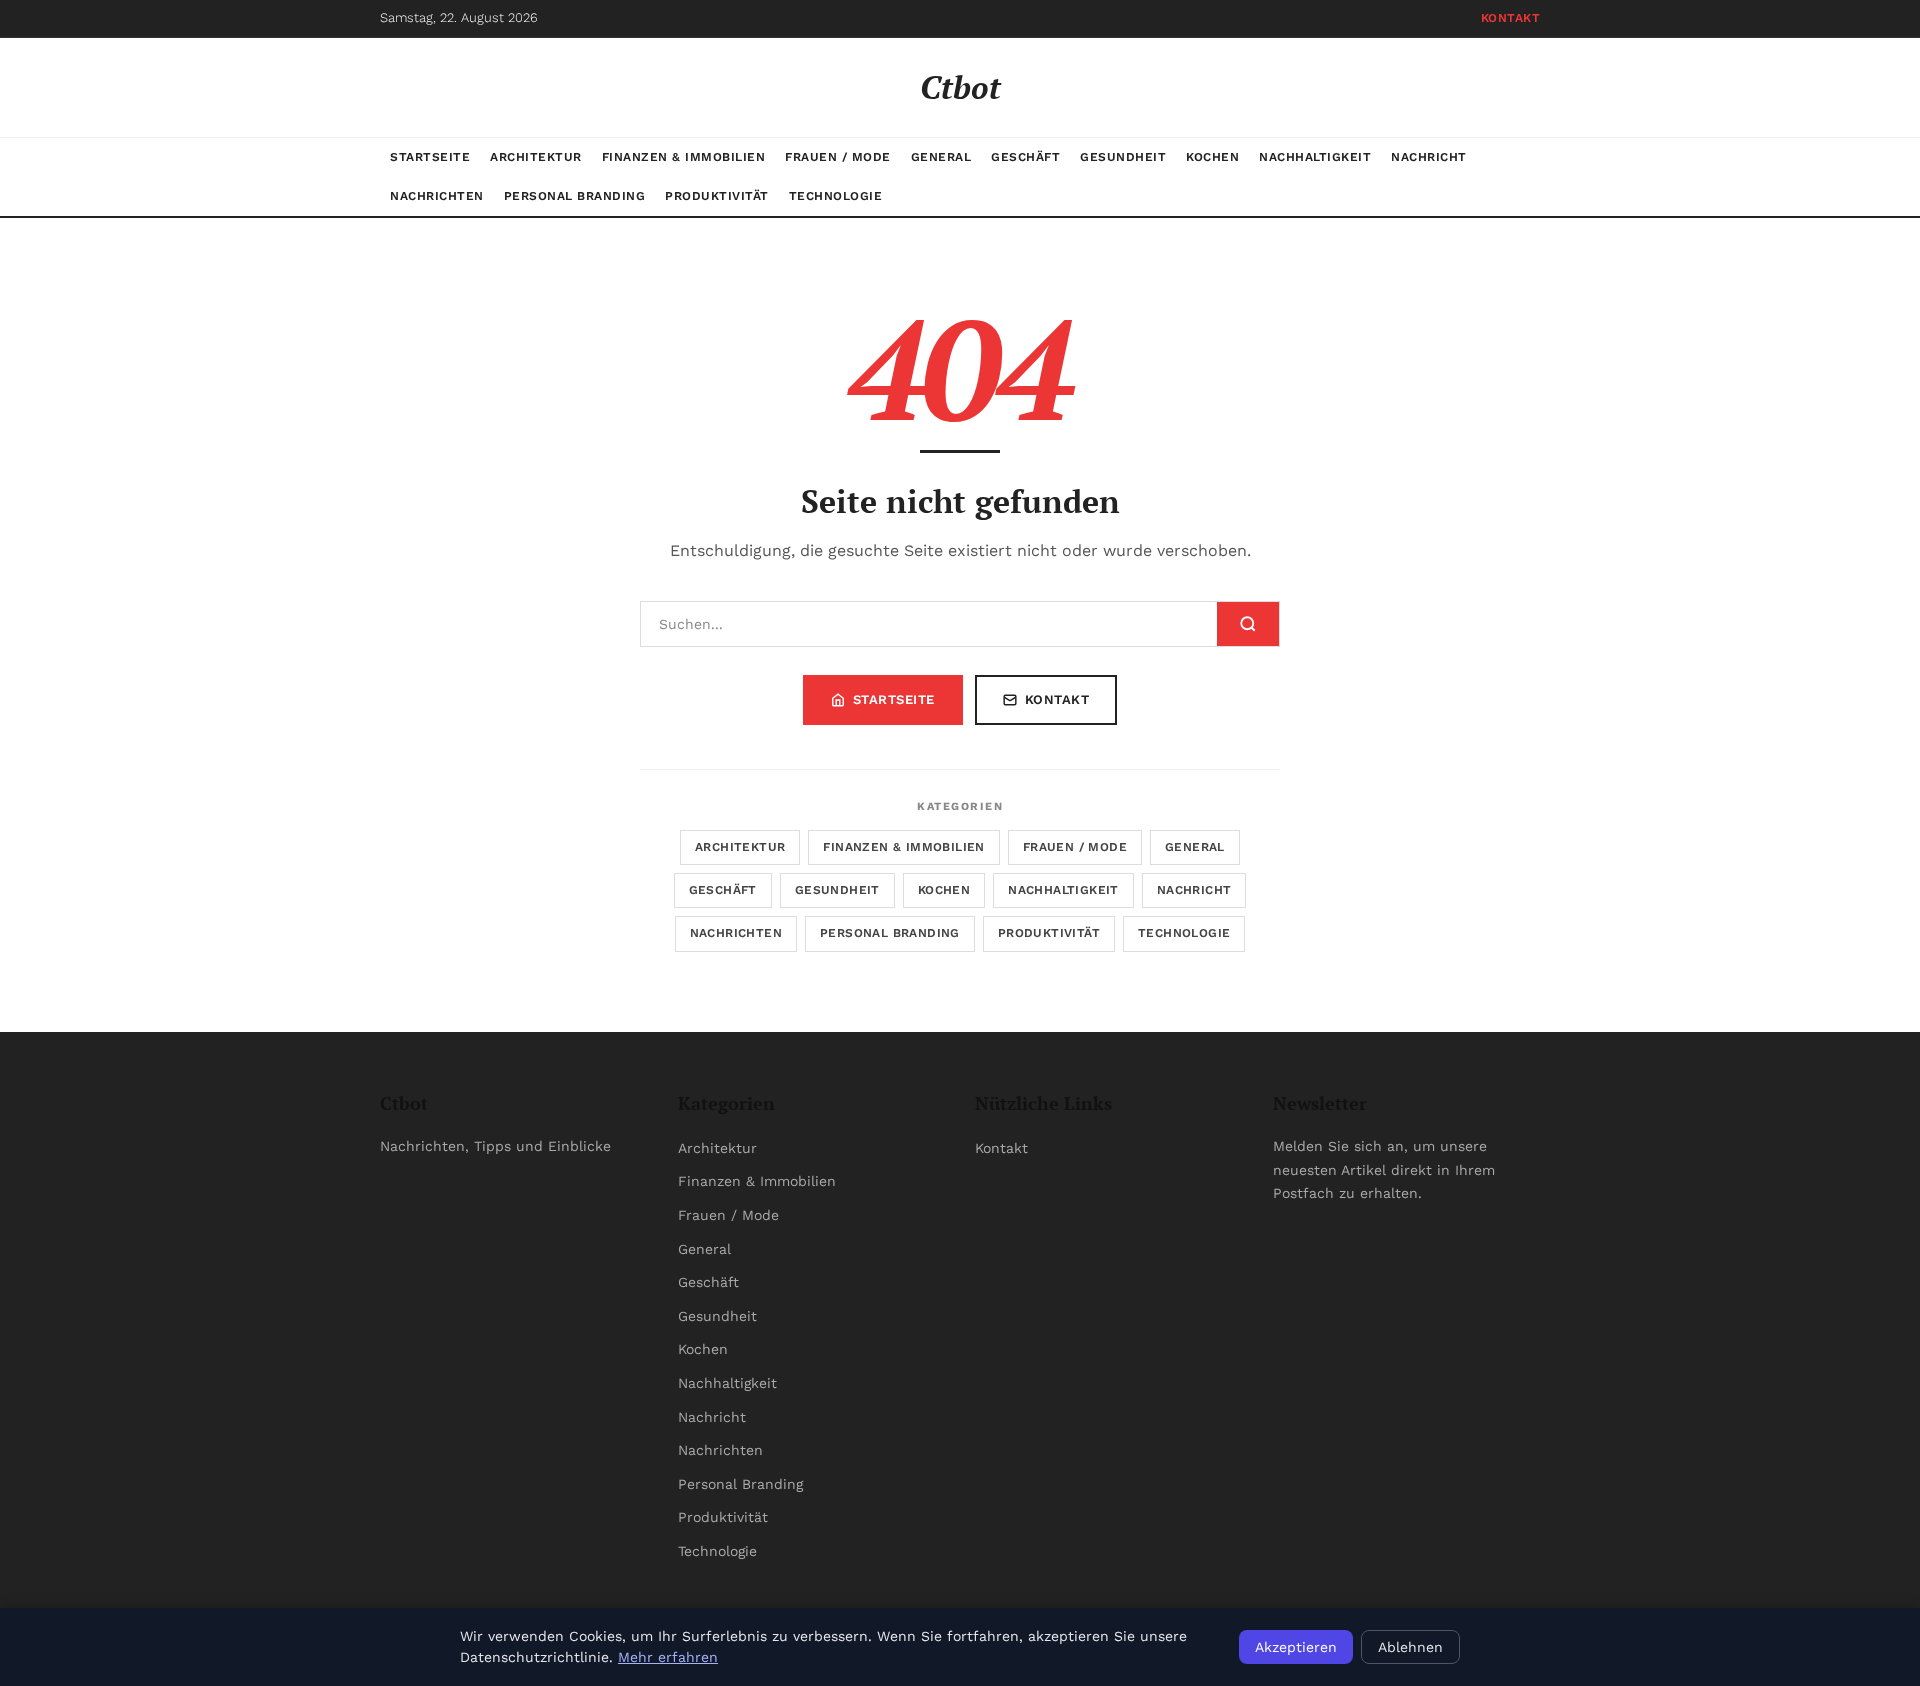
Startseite (430, 157)
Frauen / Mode (838, 157)
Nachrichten (437, 196)
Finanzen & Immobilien (684, 157)
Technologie (836, 196)
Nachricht (1429, 157)
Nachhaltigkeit (1315, 157)
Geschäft (1025, 157)
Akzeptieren (1296, 1647)
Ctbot (960, 87)
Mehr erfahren (668, 1657)
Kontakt (1511, 18)
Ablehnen (1410, 1647)
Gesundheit (1123, 157)
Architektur (536, 157)
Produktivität (717, 196)
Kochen (1212, 157)
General (941, 157)
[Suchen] (1248, 624)
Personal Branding (575, 196)
